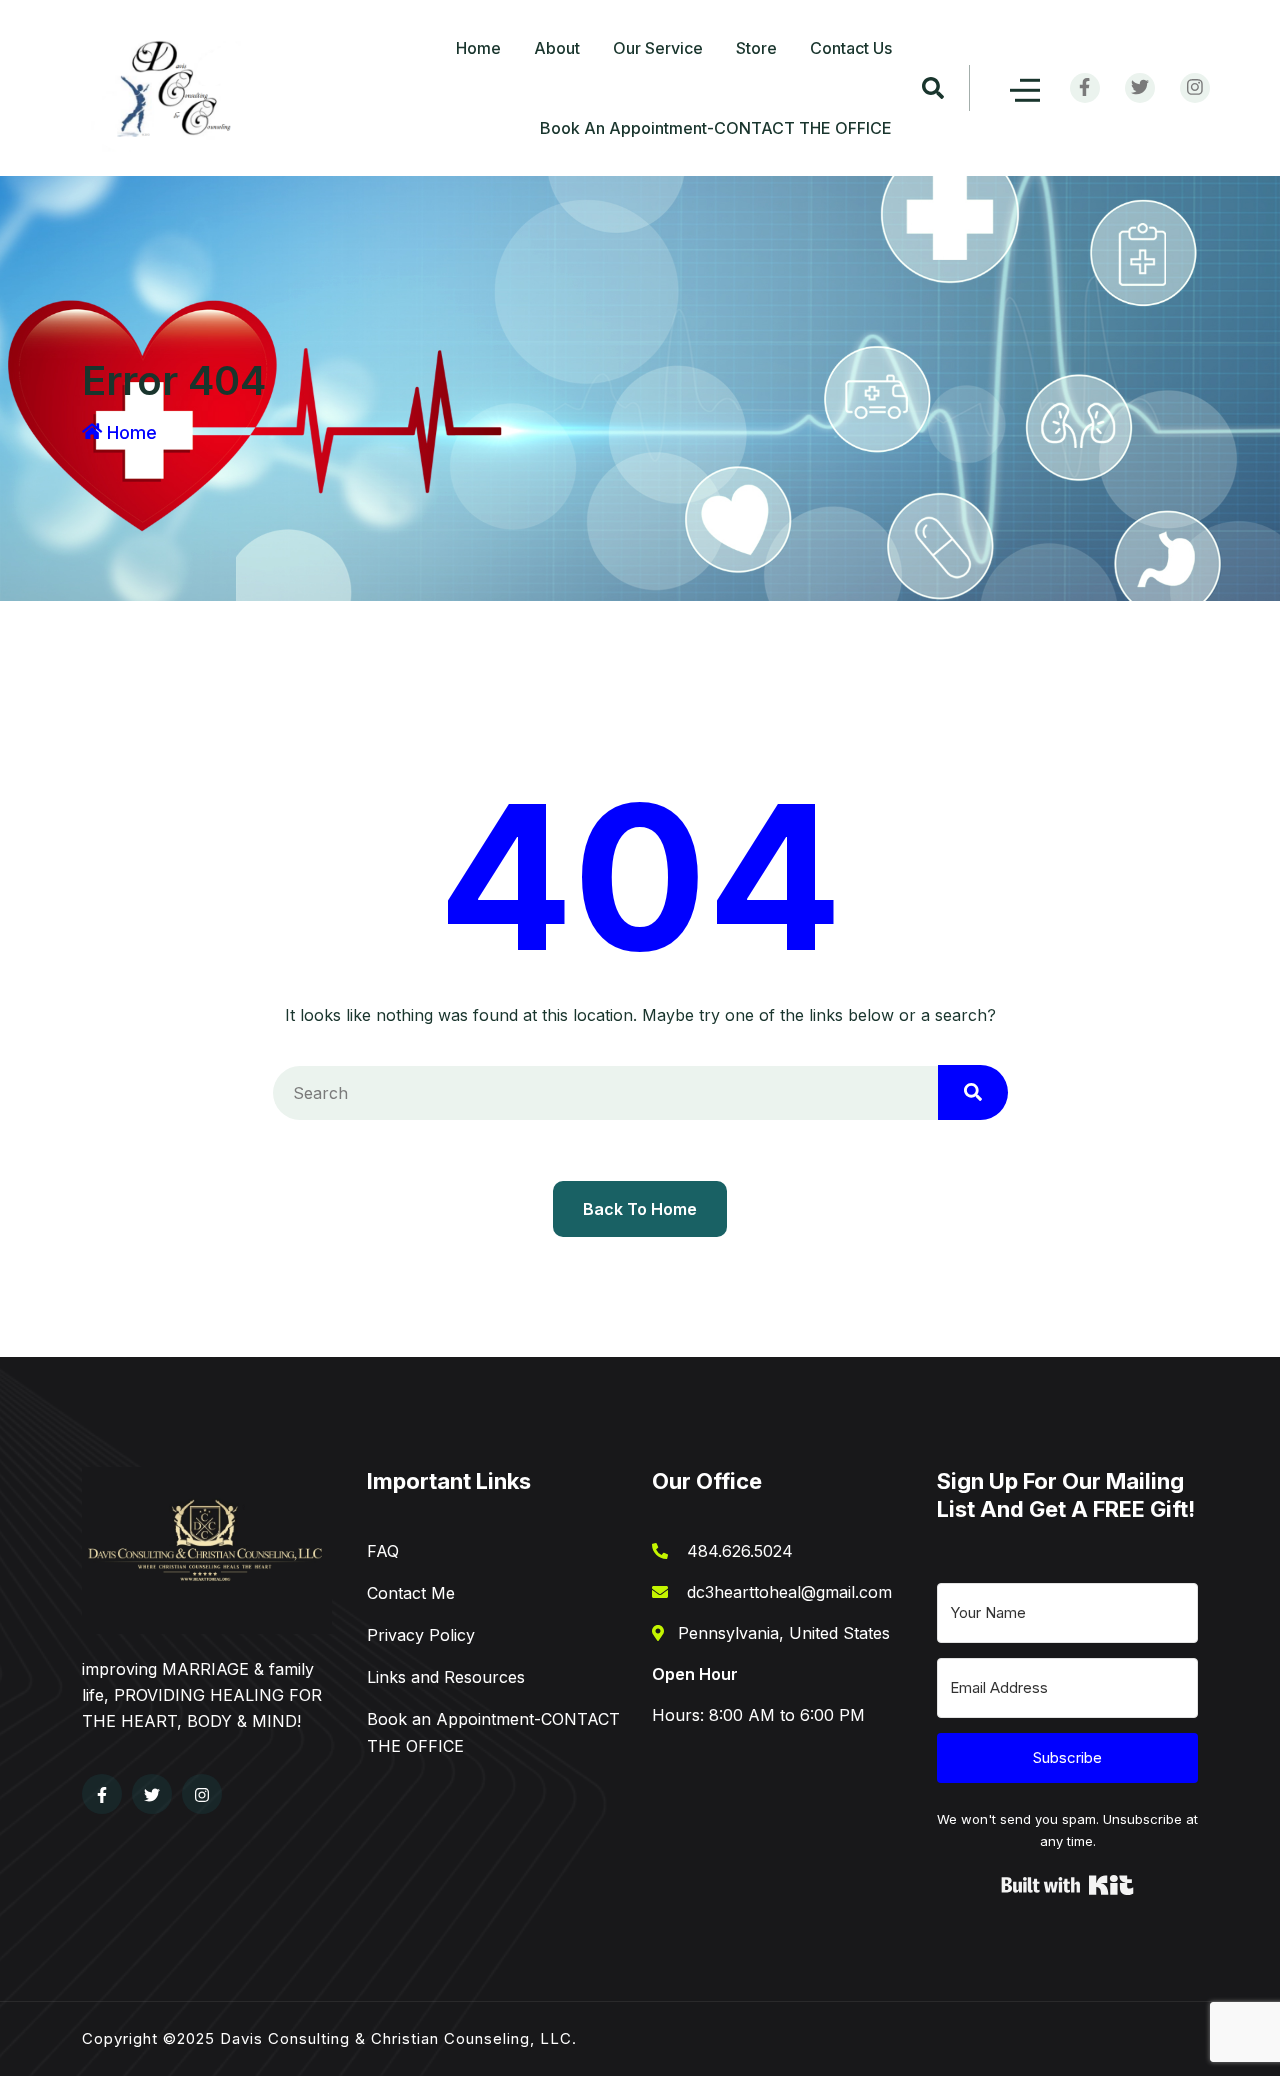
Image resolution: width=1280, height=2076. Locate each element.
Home (478, 48)
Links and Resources (446, 1677)
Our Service (658, 48)
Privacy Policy (421, 1635)
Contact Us (851, 48)
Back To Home (640, 1209)
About (557, 48)
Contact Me (411, 1593)
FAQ (383, 1551)
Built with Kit (1067, 1885)
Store (756, 48)
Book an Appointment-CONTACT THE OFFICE (716, 128)
